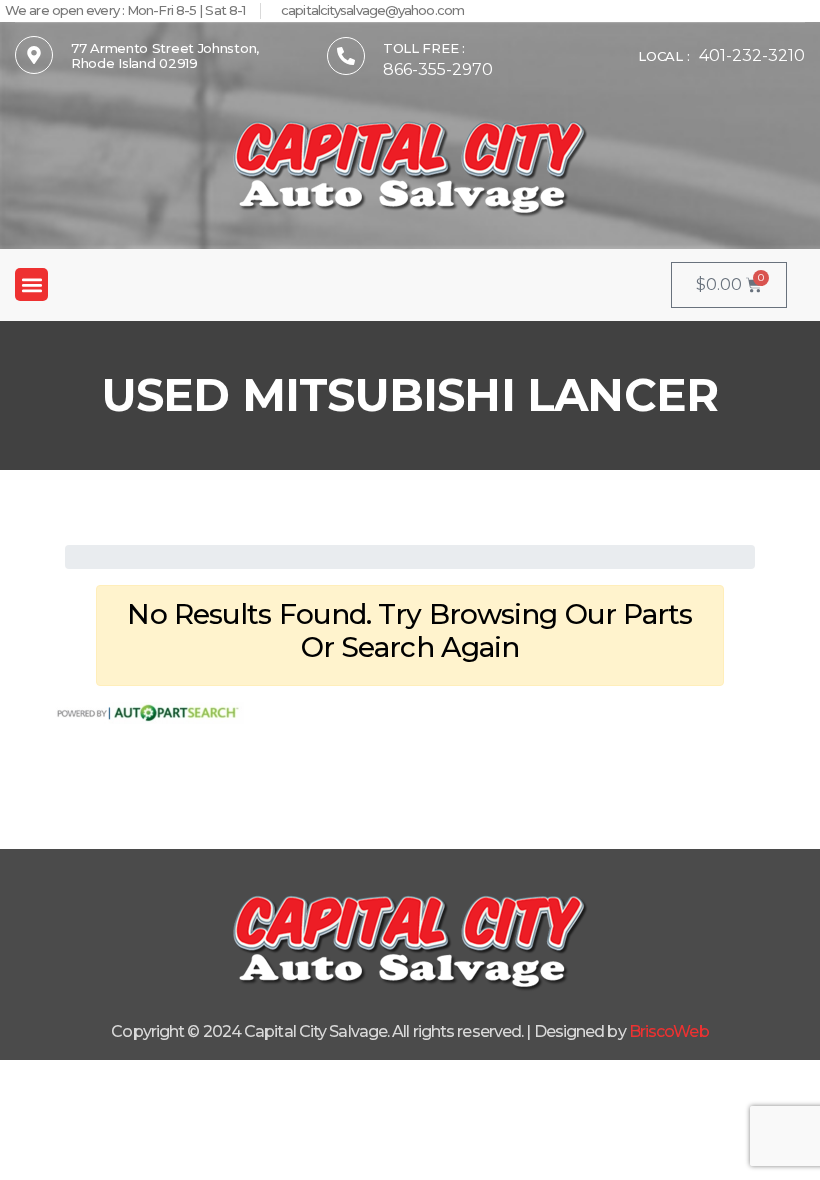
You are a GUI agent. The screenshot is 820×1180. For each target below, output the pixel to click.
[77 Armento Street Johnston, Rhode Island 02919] (34, 55)
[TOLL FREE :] (346, 56)
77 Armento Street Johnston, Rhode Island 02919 (165, 56)
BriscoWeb (669, 1031)
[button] (31, 284)
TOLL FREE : (424, 48)
